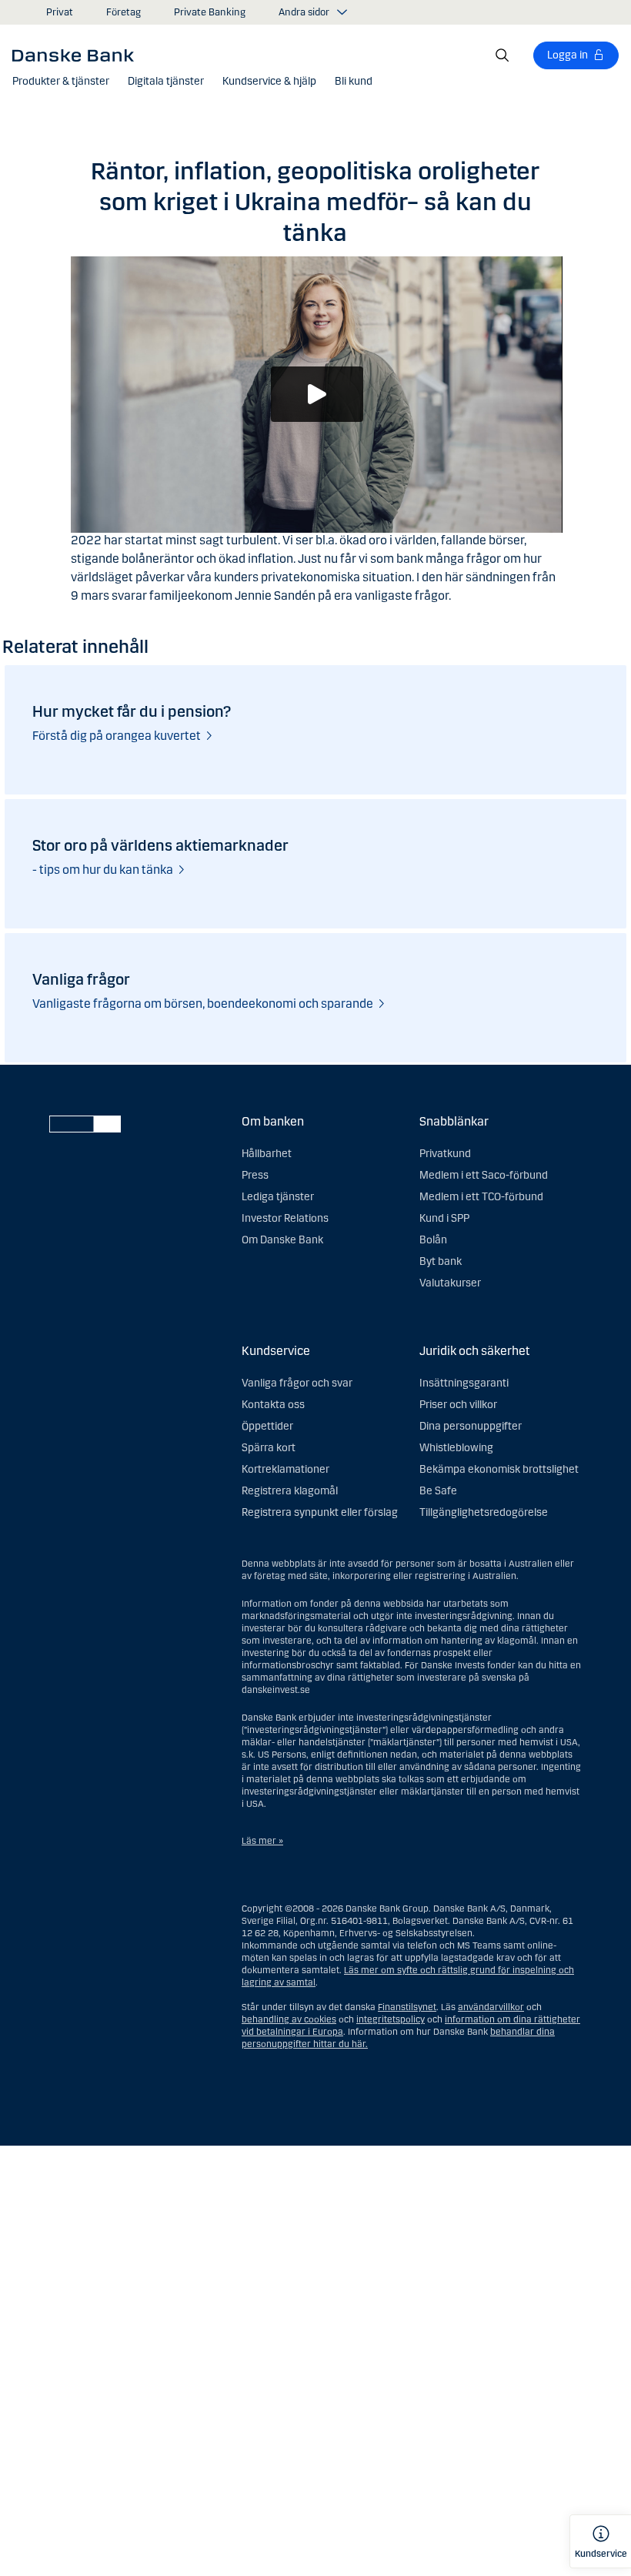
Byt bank (441, 1261)
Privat (60, 12)
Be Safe (438, 1491)
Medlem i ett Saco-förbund (484, 1175)
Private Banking (210, 12)
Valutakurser (450, 1283)
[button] (61, 82)
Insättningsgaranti (464, 1383)
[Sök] (502, 55)
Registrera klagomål (290, 1491)
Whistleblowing (456, 1448)
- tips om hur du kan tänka (103, 870)
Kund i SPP (444, 1218)
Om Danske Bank (282, 1240)
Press (255, 1175)
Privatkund (445, 1154)
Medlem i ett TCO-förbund (481, 1197)
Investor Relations (285, 1218)
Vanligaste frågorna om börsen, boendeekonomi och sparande (203, 1004)
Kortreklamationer (285, 1469)
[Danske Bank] (78, 55)
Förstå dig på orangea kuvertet (117, 736)
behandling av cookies (289, 2019)
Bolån (433, 1240)
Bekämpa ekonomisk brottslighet (499, 1469)
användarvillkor (491, 2007)
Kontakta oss (273, 1405)
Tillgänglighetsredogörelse (484, 1512)
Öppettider (267, 1426)
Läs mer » (262, 1841)
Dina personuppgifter (471, 1426)
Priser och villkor (458, 1405)
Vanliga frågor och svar (297, 1383)
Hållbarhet (267, 1154)
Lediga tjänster (278, 1197)
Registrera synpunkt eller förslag (320, 1512)
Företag (124, 12)
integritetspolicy (391, 2019)
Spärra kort (269, 1448)
